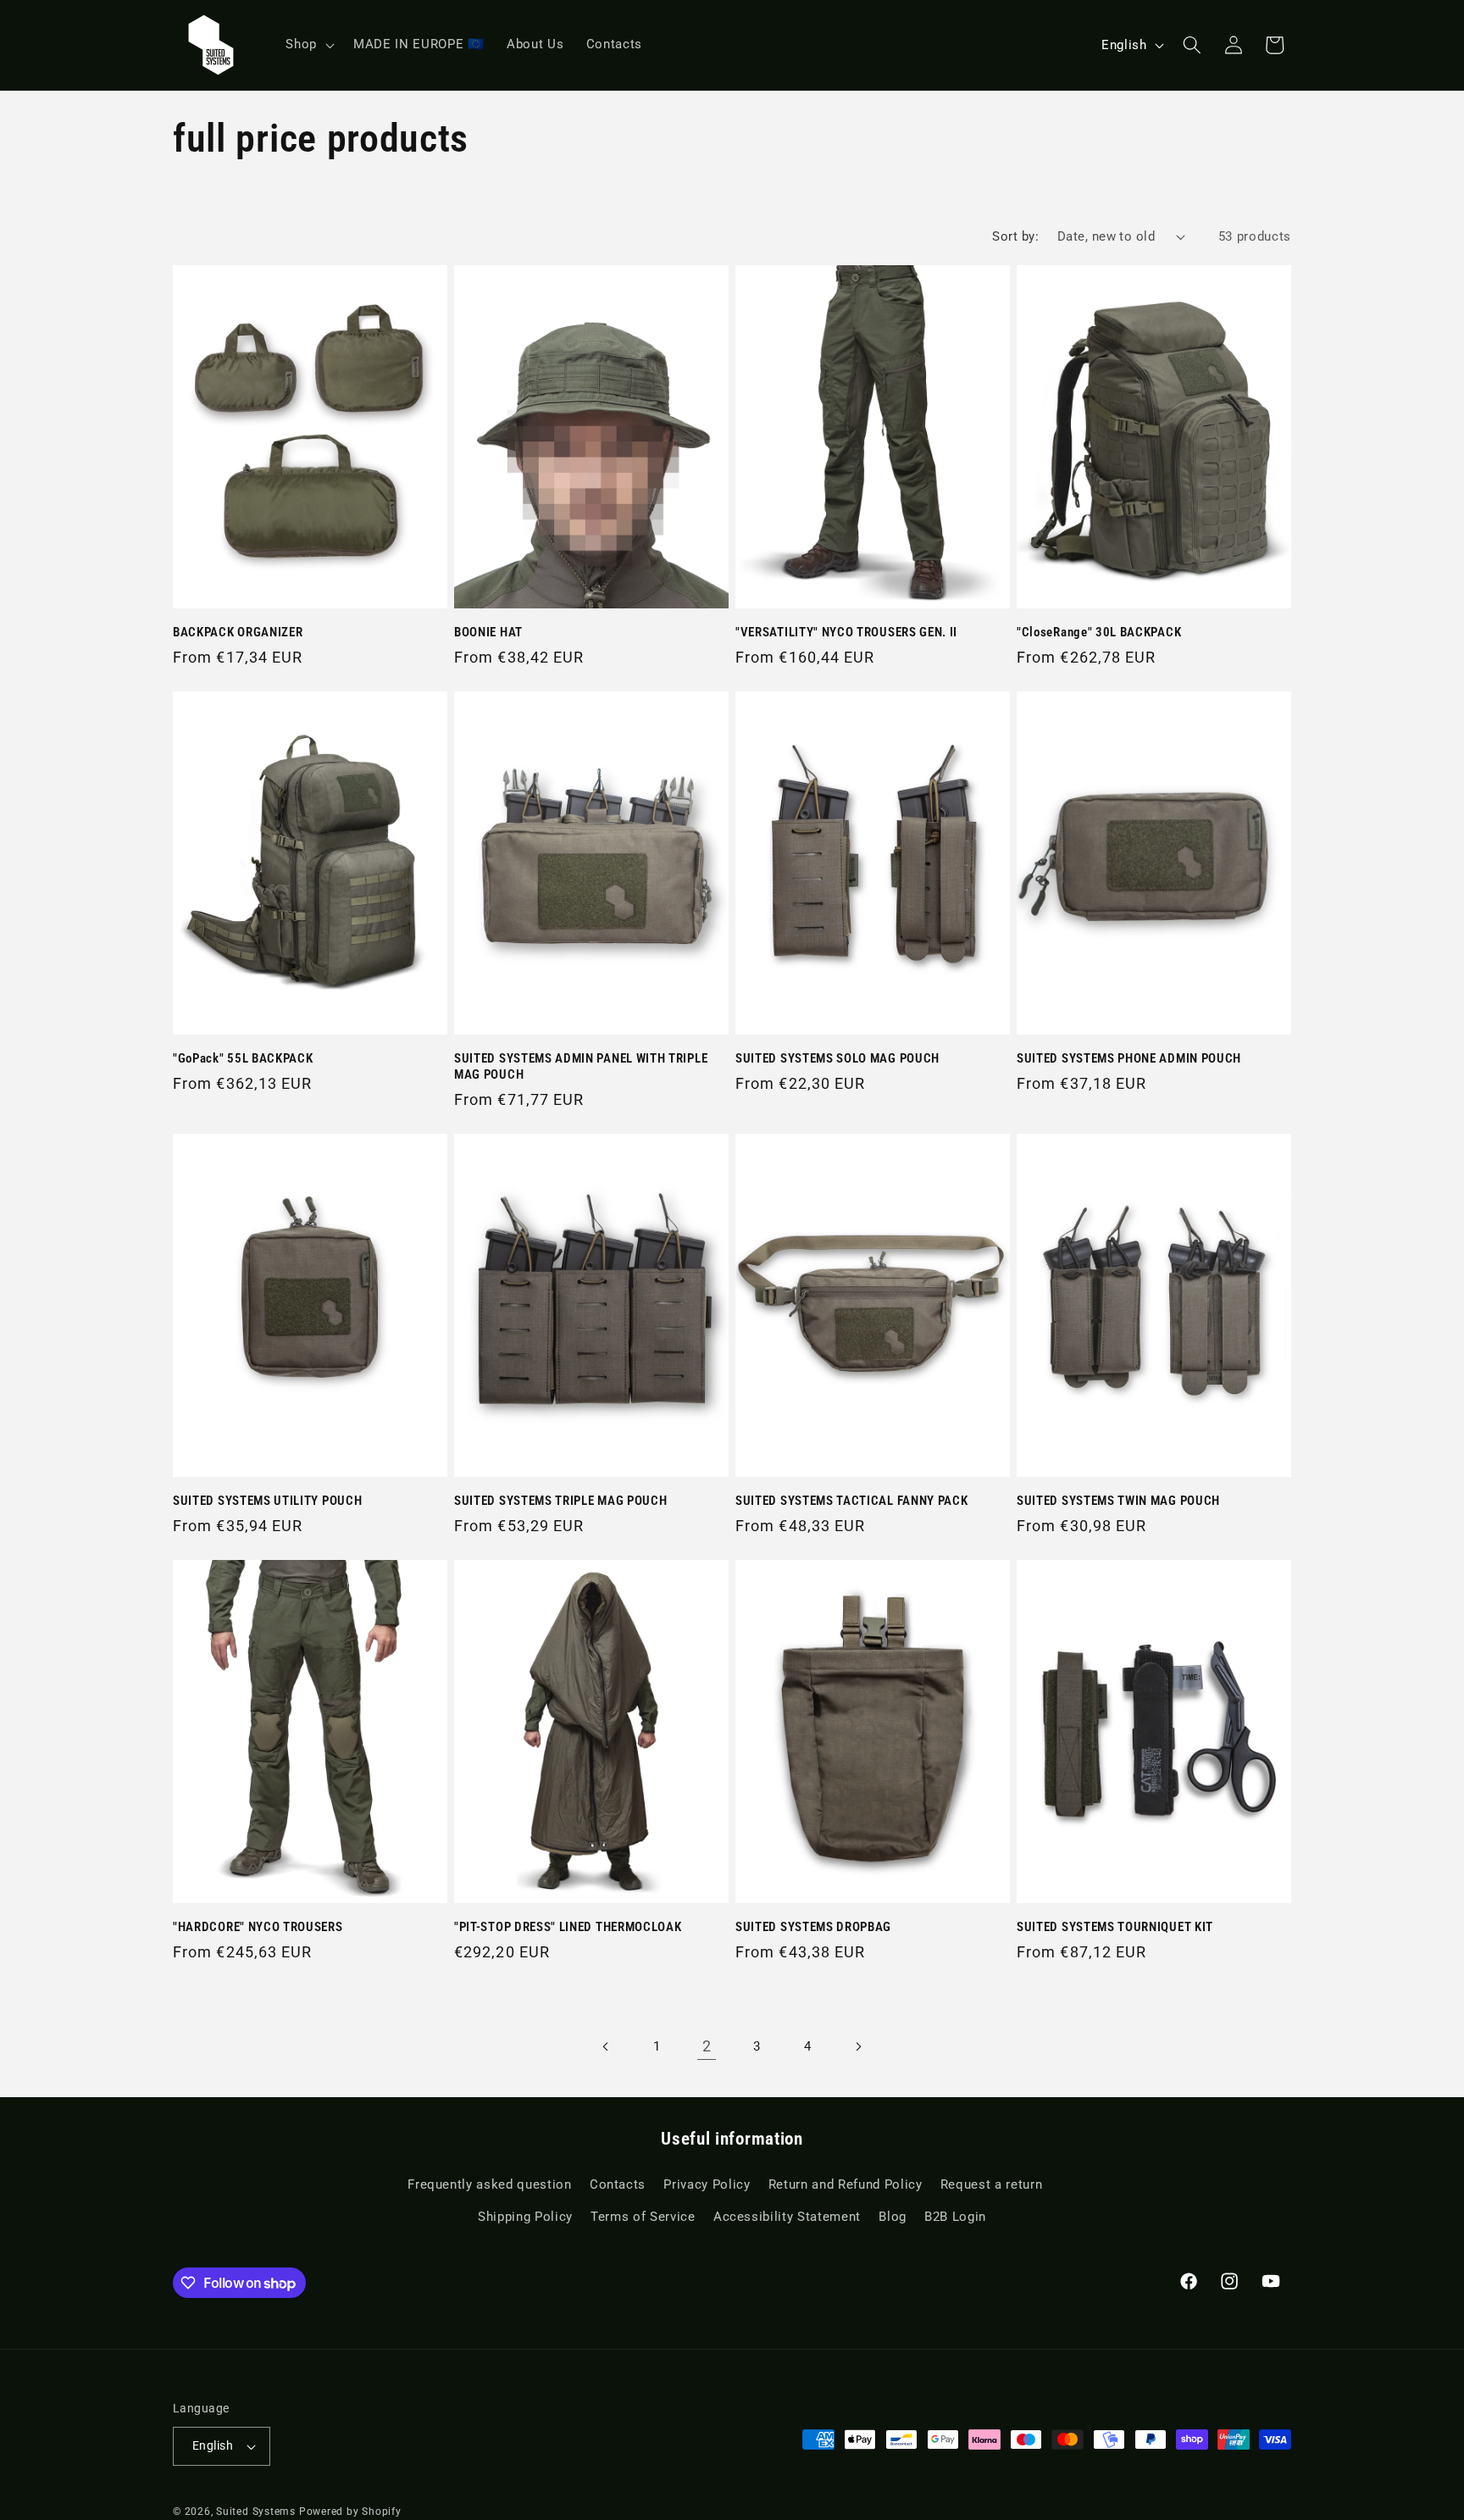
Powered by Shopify (350, 2512)
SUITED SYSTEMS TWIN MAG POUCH (1118, 1501)
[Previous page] (606, 2046)
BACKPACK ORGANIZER (238, 632)
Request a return (992, 2184)
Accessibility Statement (787, 2217)
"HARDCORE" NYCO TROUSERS (258, 1927)
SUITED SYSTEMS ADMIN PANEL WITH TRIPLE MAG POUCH (581, 1066)
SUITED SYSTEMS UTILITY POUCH (267, 1501)
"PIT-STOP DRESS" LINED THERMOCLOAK (568, 1927)
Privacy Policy (707, 2184)
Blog (893, 2217)
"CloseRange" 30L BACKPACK (1099, 632)
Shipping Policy (525, 2217)
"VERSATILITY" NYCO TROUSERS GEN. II (846, 632)
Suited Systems (256, 2512)
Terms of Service (643, 2217)
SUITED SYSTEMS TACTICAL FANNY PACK (851, 1501)
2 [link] (707, 2046)
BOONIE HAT (488, 632)
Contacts (618, 2184)
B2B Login (955, 2217)
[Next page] (857, 2046)
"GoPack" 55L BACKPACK (243, 1058)
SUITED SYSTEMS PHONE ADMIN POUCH (1129, 1058)
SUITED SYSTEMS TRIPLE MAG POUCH (560, 1501)
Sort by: (1015, 236)
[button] (308, 45)
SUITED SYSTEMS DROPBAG (813, 1927)
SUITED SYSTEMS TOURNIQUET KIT (1115, 1927)
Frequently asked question (490, 2184)
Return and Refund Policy (846, 2184)
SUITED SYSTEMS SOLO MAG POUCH (837, 1058)
